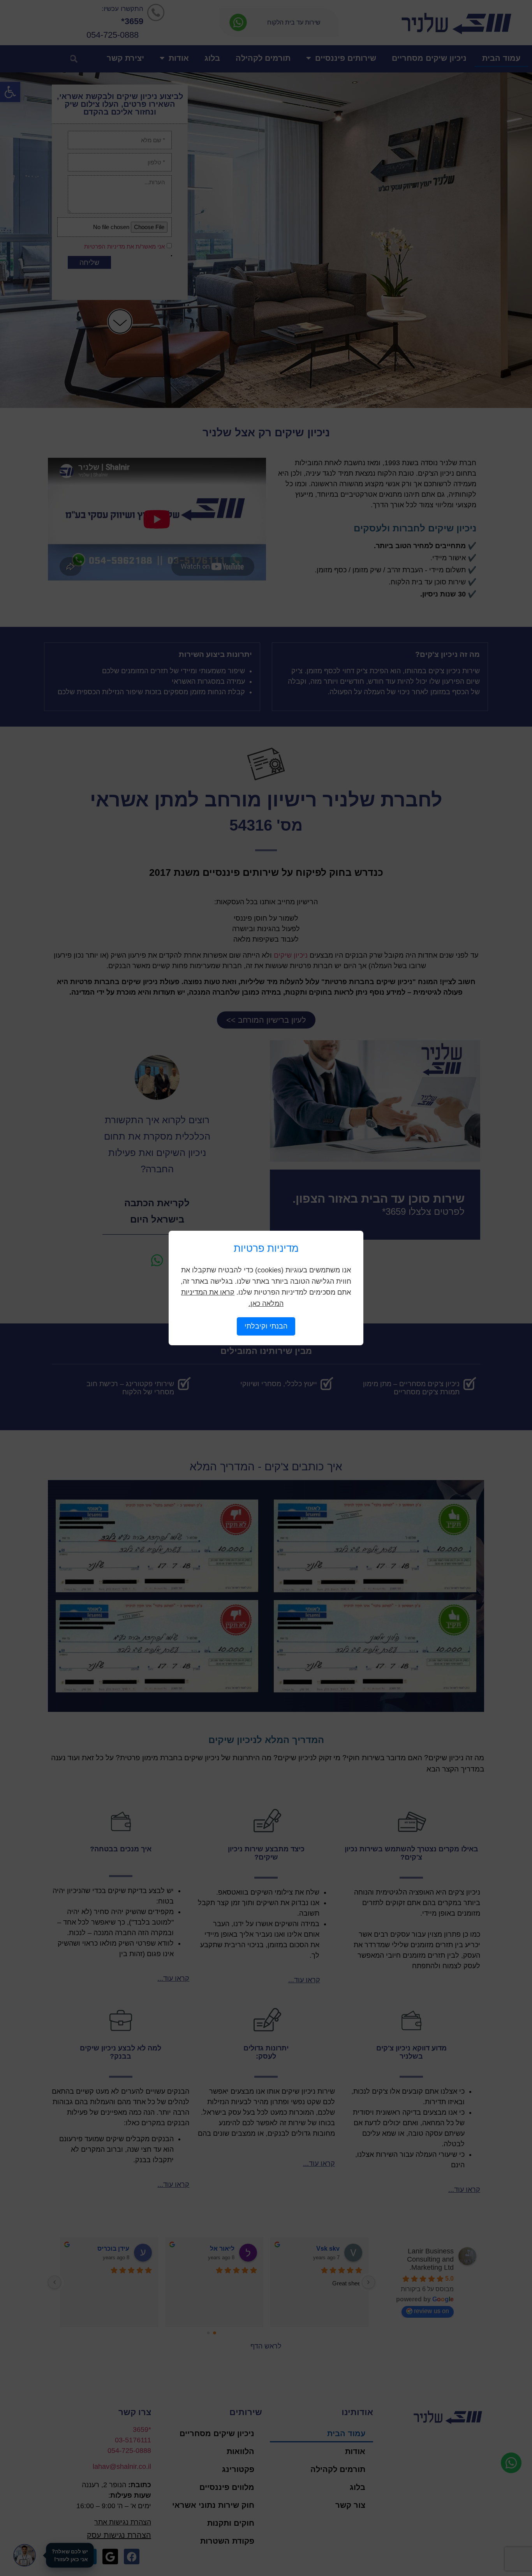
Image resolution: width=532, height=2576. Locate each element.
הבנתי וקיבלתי (266, 1326)
